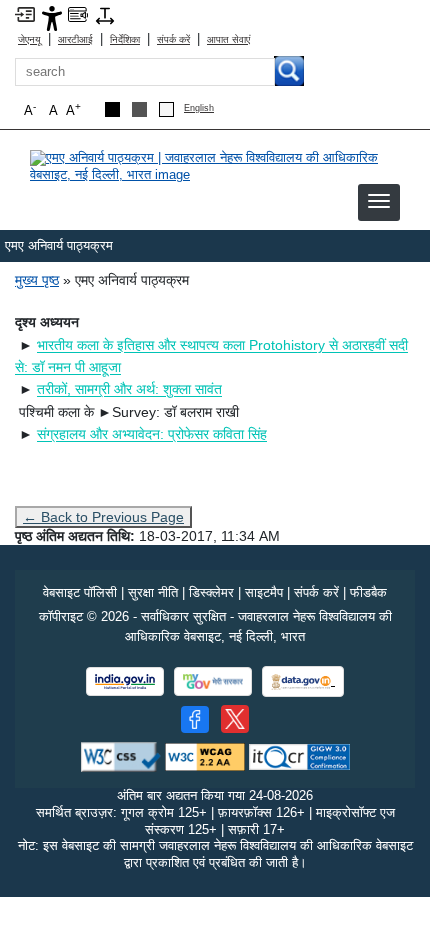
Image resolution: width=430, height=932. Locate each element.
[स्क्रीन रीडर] (78, 13)
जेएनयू (29, 39)
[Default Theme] (166, 109)
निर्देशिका (125, 39)
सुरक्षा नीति (153, 592)
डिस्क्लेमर (211, 592)
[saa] (215, 165)
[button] (379, 201)
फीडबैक (368, 592)
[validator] (121, 755)
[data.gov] (303, 681)
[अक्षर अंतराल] (105, 14)
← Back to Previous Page (103, 517)
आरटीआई (75, 39)
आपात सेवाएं (228, 39)
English (199, 108)
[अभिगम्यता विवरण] (52, 17)
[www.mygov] (213, 681)
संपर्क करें (173, 39)
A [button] (73, 109)
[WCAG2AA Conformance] (205, 755)
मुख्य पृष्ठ (37, 280)
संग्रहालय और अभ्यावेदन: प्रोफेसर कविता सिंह (152, 434)
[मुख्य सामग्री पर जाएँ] (25, 13)
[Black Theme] (112, 109)
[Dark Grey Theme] (139, 109)
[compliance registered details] (299, 755)
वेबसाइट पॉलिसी (80, 592)
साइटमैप (264, 592)
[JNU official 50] (235, 719)
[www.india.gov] (125, 681)
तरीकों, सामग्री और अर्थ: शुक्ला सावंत (129, 389)
